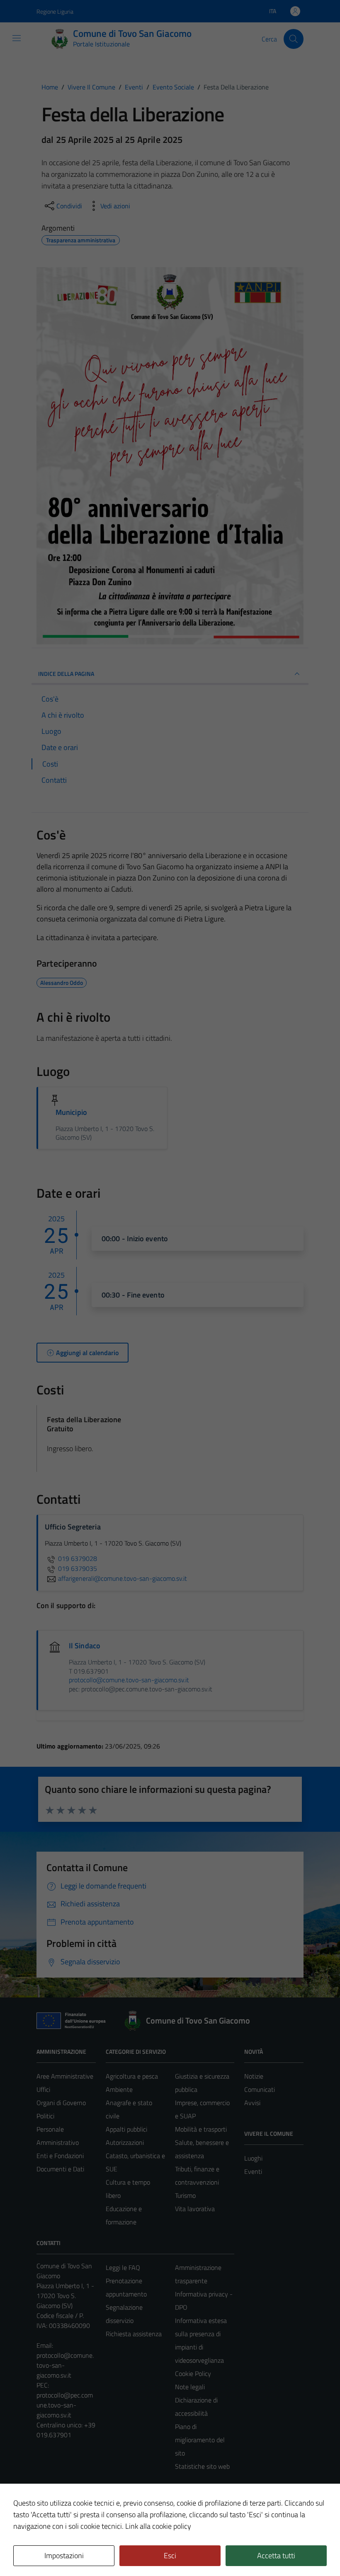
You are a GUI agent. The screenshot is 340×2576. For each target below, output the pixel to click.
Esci (170, 2555)
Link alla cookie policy (158, 2526)
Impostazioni (64, 2555)
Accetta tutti (276, 2555)
